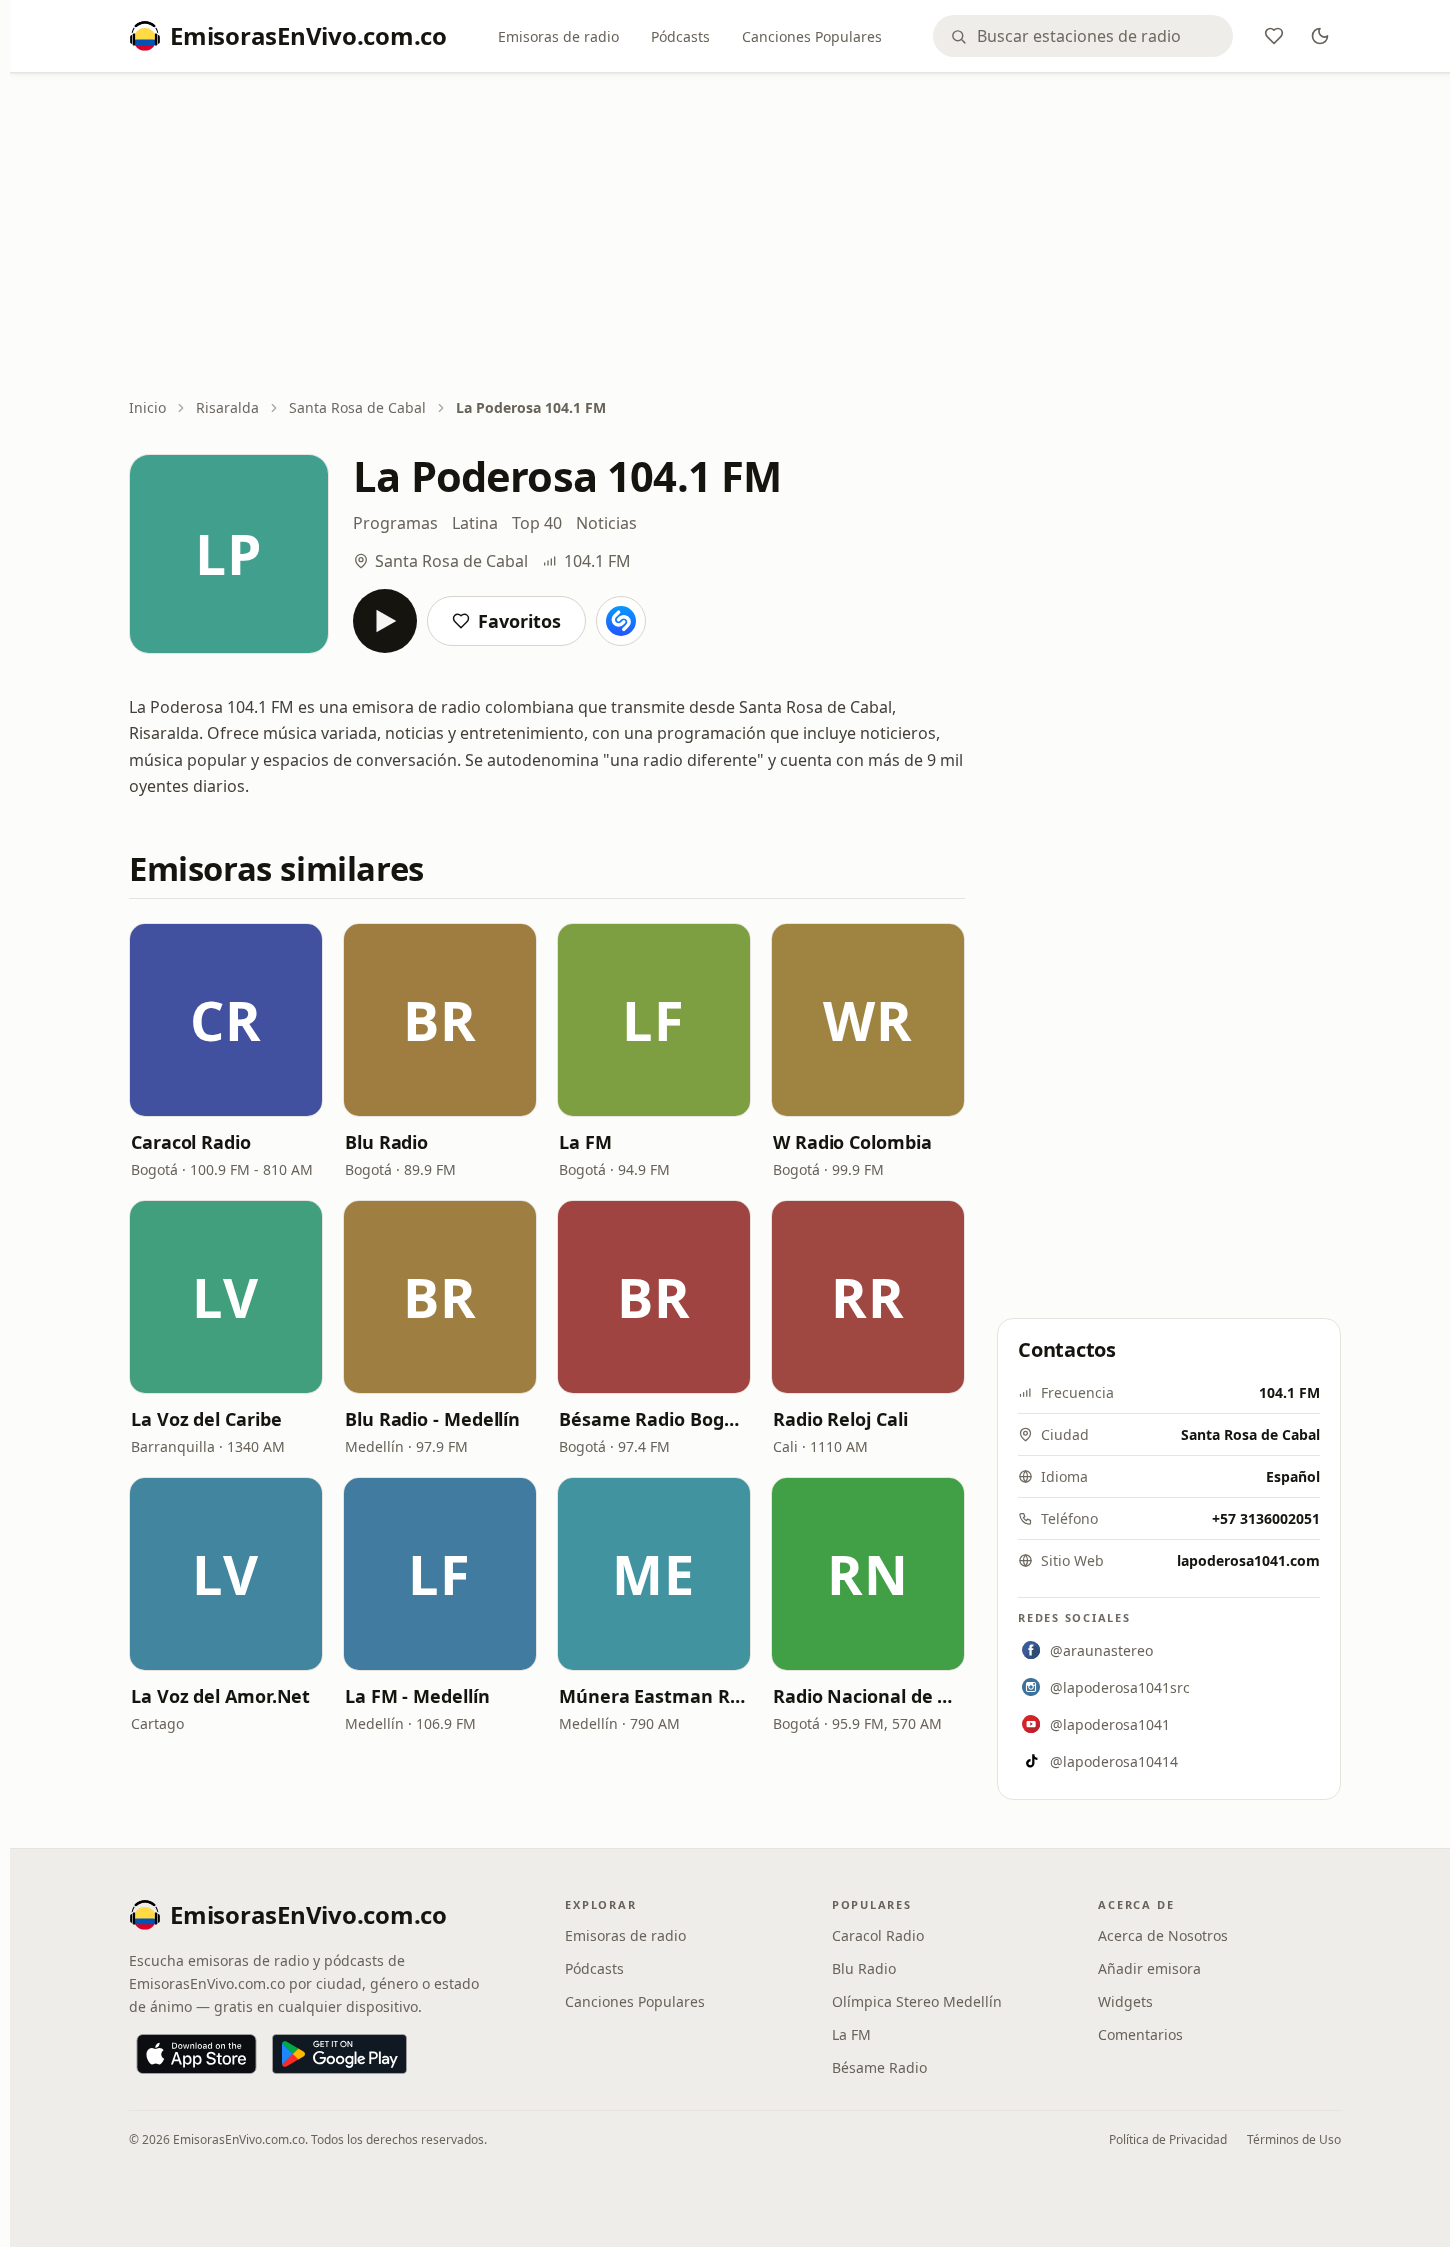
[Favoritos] (1274, 36)
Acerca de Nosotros (1163, 1935)
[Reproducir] (385, 621)
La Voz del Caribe (206, 1419)
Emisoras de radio (558, 36)
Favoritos (519, 621)
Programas (395, 523)
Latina (475, 523)
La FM (585, 1142)
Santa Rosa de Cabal (357, 407)
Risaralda (227, 407)
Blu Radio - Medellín (432, 1419)
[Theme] (1320, 36)
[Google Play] (339, 2054)
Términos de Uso (1294, 2139)
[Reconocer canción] (621, 621)
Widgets (1125, 2001)
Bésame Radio (879, 2067)
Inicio (147, 407)
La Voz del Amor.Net (220, 1696)
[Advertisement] (735, 237)
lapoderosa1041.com (1248, 1560)
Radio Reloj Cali (840, 1419)
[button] (226, 1020)
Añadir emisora (1149, 1968)
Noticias (606, 523)
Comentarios (1140, 2034)
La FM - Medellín (417, 1696)
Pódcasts (680, 36)
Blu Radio (386, 1142)
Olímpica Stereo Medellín (917, 2001)
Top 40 (537, 523)
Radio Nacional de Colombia (868, 1696)
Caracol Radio (191, 1142)
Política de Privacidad (1168, 2139)
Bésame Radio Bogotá (654, 1419)
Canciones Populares (812, 36)
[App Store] (196, 2054)
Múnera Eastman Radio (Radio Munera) (654, 1696)
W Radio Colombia (852, 1142)
